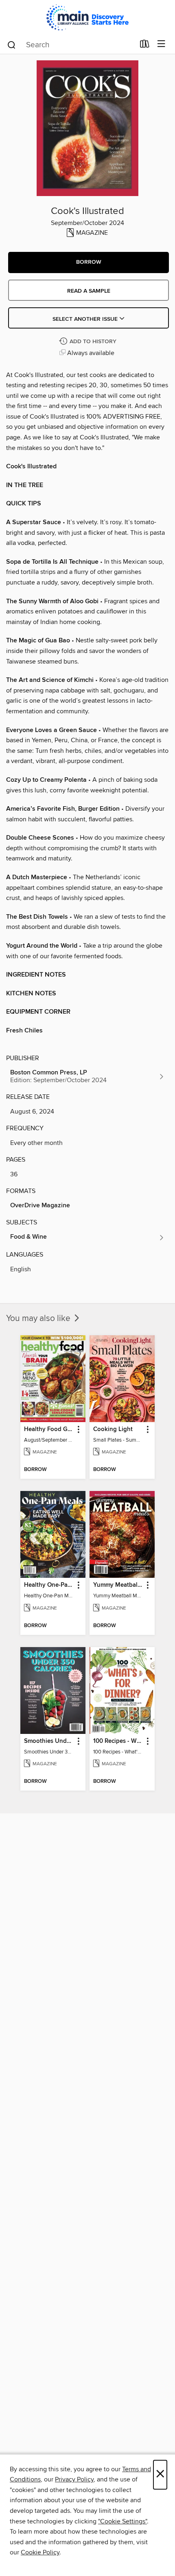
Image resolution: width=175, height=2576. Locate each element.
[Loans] (145, 46)
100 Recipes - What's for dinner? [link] (118, 1741)
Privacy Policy (74, 2479)
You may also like (39, 1319)
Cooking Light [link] (113, 1429)
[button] (89, 262)
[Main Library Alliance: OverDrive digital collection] (87, 17)
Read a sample (89, 291)
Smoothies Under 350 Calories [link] (49, 1741)
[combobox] (71, 45)
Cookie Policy (40, 2552)
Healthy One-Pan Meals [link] (49, 1585)
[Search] (12, 44)
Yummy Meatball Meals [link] (118, 1585)
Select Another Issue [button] (86, 319)
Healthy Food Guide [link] (49, 1429)
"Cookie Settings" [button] (122, 2521)
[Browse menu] (161, 44)
